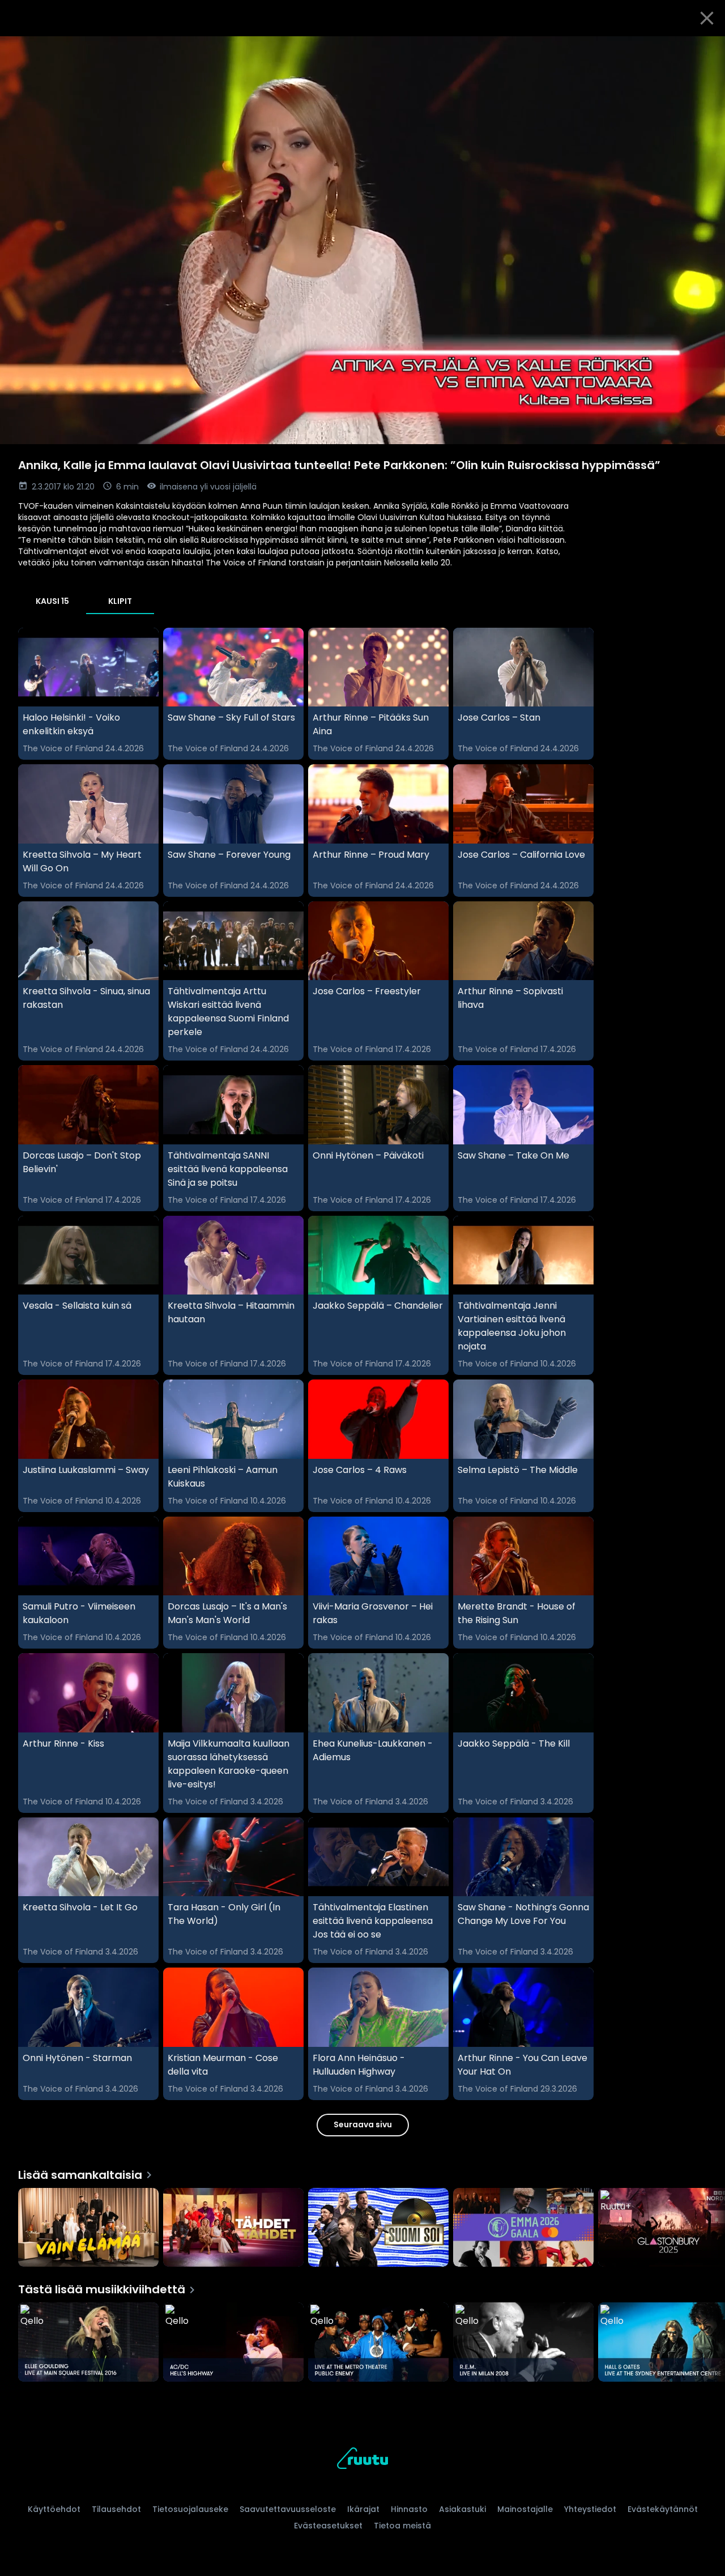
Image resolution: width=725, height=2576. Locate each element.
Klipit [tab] (120, 601)
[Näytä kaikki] (362, 2225)
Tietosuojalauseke (190, 2509)
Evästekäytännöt (663, 2509)
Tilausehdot (116, 2509)
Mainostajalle (525, 2509)
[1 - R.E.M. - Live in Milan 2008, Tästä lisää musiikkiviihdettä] (523, 2343)
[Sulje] (707, 18)
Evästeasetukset (328, 2526)
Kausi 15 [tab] (52, 601)
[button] (362, 240)
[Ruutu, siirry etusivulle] (362, 2460)
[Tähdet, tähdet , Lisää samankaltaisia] (233, 2229)
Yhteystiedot (590, 2509)
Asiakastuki (462, 2509)
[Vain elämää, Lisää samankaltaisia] (88, 2229)
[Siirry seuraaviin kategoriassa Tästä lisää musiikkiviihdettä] (707, 2343)
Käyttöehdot (54, 2509)
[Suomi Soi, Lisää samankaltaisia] (378, 2229)
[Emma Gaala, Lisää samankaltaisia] (523, 2229)
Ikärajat (363, 2509)
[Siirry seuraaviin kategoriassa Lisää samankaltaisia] (707, 2229)
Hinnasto (409, 2509)
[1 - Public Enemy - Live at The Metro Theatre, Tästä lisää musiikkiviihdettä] (378, 2343)
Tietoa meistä (402, 2526)
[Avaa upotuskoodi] (703, 49)
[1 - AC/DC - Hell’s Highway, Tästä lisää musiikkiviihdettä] (233, 2343)
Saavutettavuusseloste (288, 2509)
